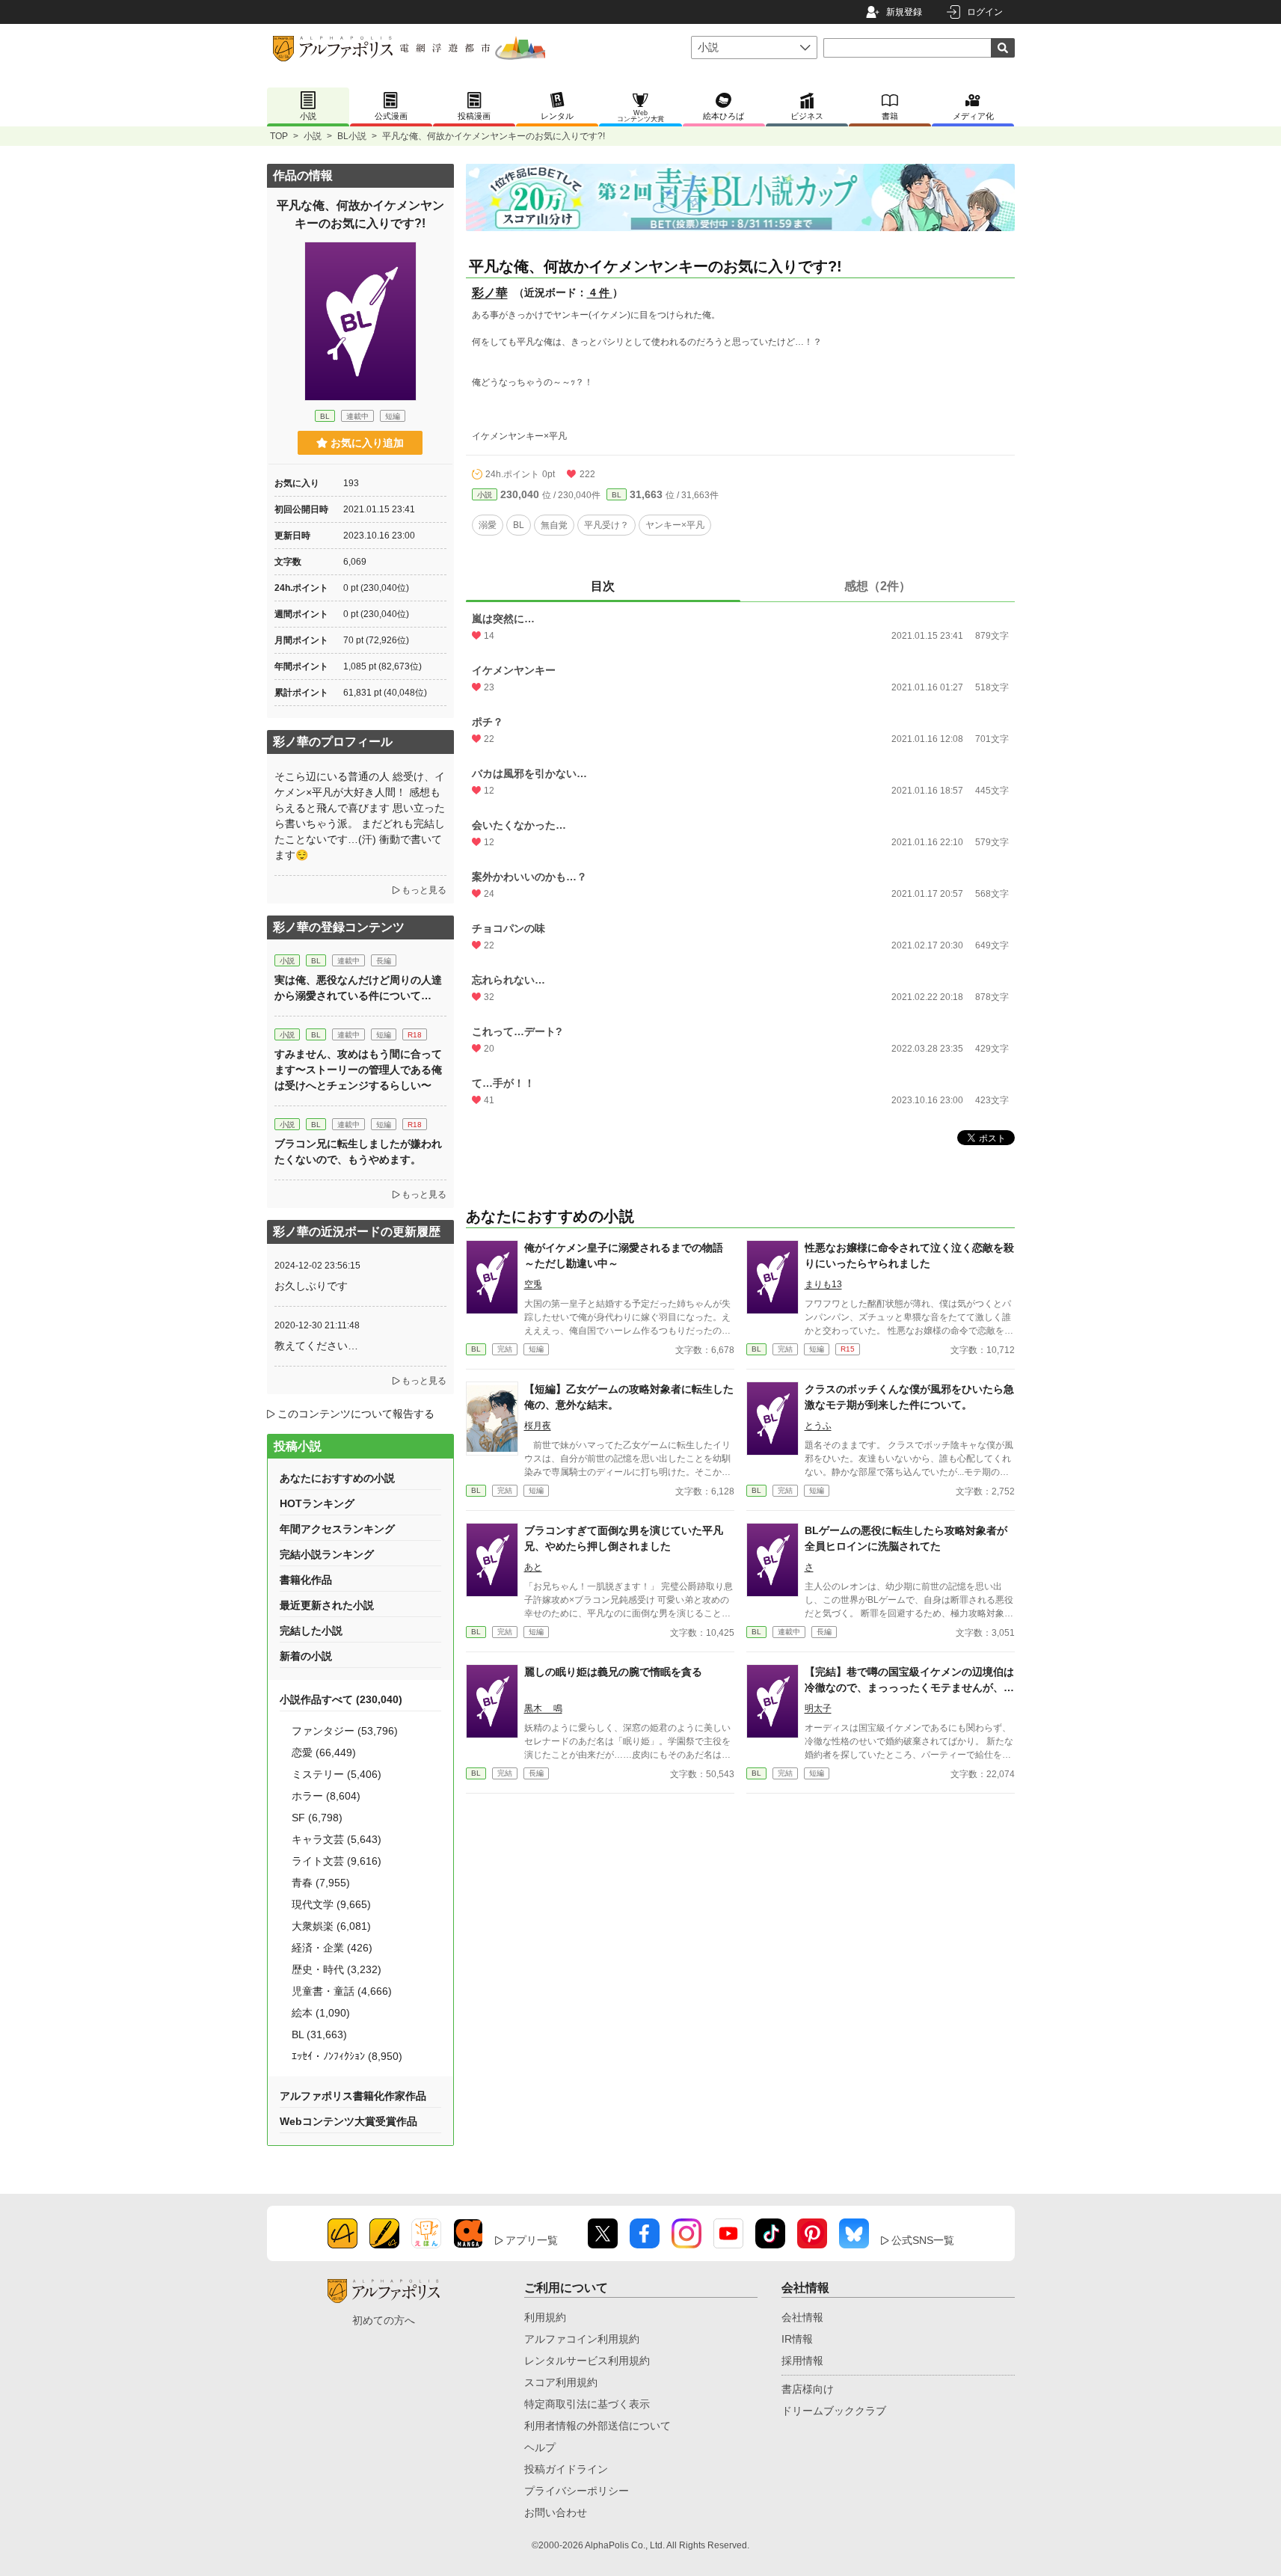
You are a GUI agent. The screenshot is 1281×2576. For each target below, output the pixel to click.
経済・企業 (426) (332, 1948)
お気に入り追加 (367, 443)
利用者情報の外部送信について (598, 2426)
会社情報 (802, 2317)
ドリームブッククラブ (834, 2411)
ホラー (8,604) (326, 1796)
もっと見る (424, 890)
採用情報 (802, 2361)
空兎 (533, 1284)
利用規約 (545, 2317)
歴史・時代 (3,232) (337, 1969)
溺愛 (488, 525)
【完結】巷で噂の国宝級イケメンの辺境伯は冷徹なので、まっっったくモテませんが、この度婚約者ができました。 (909, 1687)
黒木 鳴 (543, 1708)
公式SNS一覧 (923, 2240)
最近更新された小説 (327, 1605)
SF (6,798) (317, 1818)
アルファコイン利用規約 (582, 2339)
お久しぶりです (311, 1286)
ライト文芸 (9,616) (337, 1861)
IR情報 (797, 2339)
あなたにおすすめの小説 (337, 1478)
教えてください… (316, 1346)
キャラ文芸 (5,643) (337, 1839)
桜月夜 (538, 1426)
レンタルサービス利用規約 (587, 2361)
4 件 (600, 292)
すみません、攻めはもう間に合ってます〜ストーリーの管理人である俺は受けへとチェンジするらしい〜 (358, 1070)
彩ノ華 (490, 293)
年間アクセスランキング (337, 1529)
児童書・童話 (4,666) (342, 1991)
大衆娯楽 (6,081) (331, 1926)
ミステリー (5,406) (337, 1774)
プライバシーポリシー (577, 2491)
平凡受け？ (606, 525)
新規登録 (904, 12)
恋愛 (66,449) (324, 1752)
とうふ (818, 1426)
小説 (313, 136)
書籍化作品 (306, 1580)
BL (617, 495)
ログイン (985, 12)
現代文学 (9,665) (331, 1904)
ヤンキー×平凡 (675, 525)
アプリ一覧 (532, 2240)
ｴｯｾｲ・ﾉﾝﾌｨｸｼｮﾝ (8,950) (347, 2056)
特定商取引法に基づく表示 (587, 2404)
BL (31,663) (319, 2034)
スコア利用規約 (561, 2382)
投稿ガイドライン (566, 2469)
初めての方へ (384, 2320)
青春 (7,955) (321, 1883)
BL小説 (352, 136)
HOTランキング (317, 1503)
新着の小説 (306, 1656)
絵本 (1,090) (321, 2013)
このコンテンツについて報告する (356, 1414)
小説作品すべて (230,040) (341, 1699)
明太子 (818, 1708)
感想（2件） (878, 586)
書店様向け (808, 2389)
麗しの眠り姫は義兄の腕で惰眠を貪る (613, 1672)
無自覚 (554, 525)
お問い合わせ (556, 2512)
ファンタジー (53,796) (345, 1731)
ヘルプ (540, 2447)
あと (533, 1567)
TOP (279, 136)
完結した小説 (311, 1631)
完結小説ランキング (327, 1554)
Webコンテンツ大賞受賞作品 (348, 2121)
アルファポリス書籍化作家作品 (353, 2096)
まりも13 (823, 1284)
